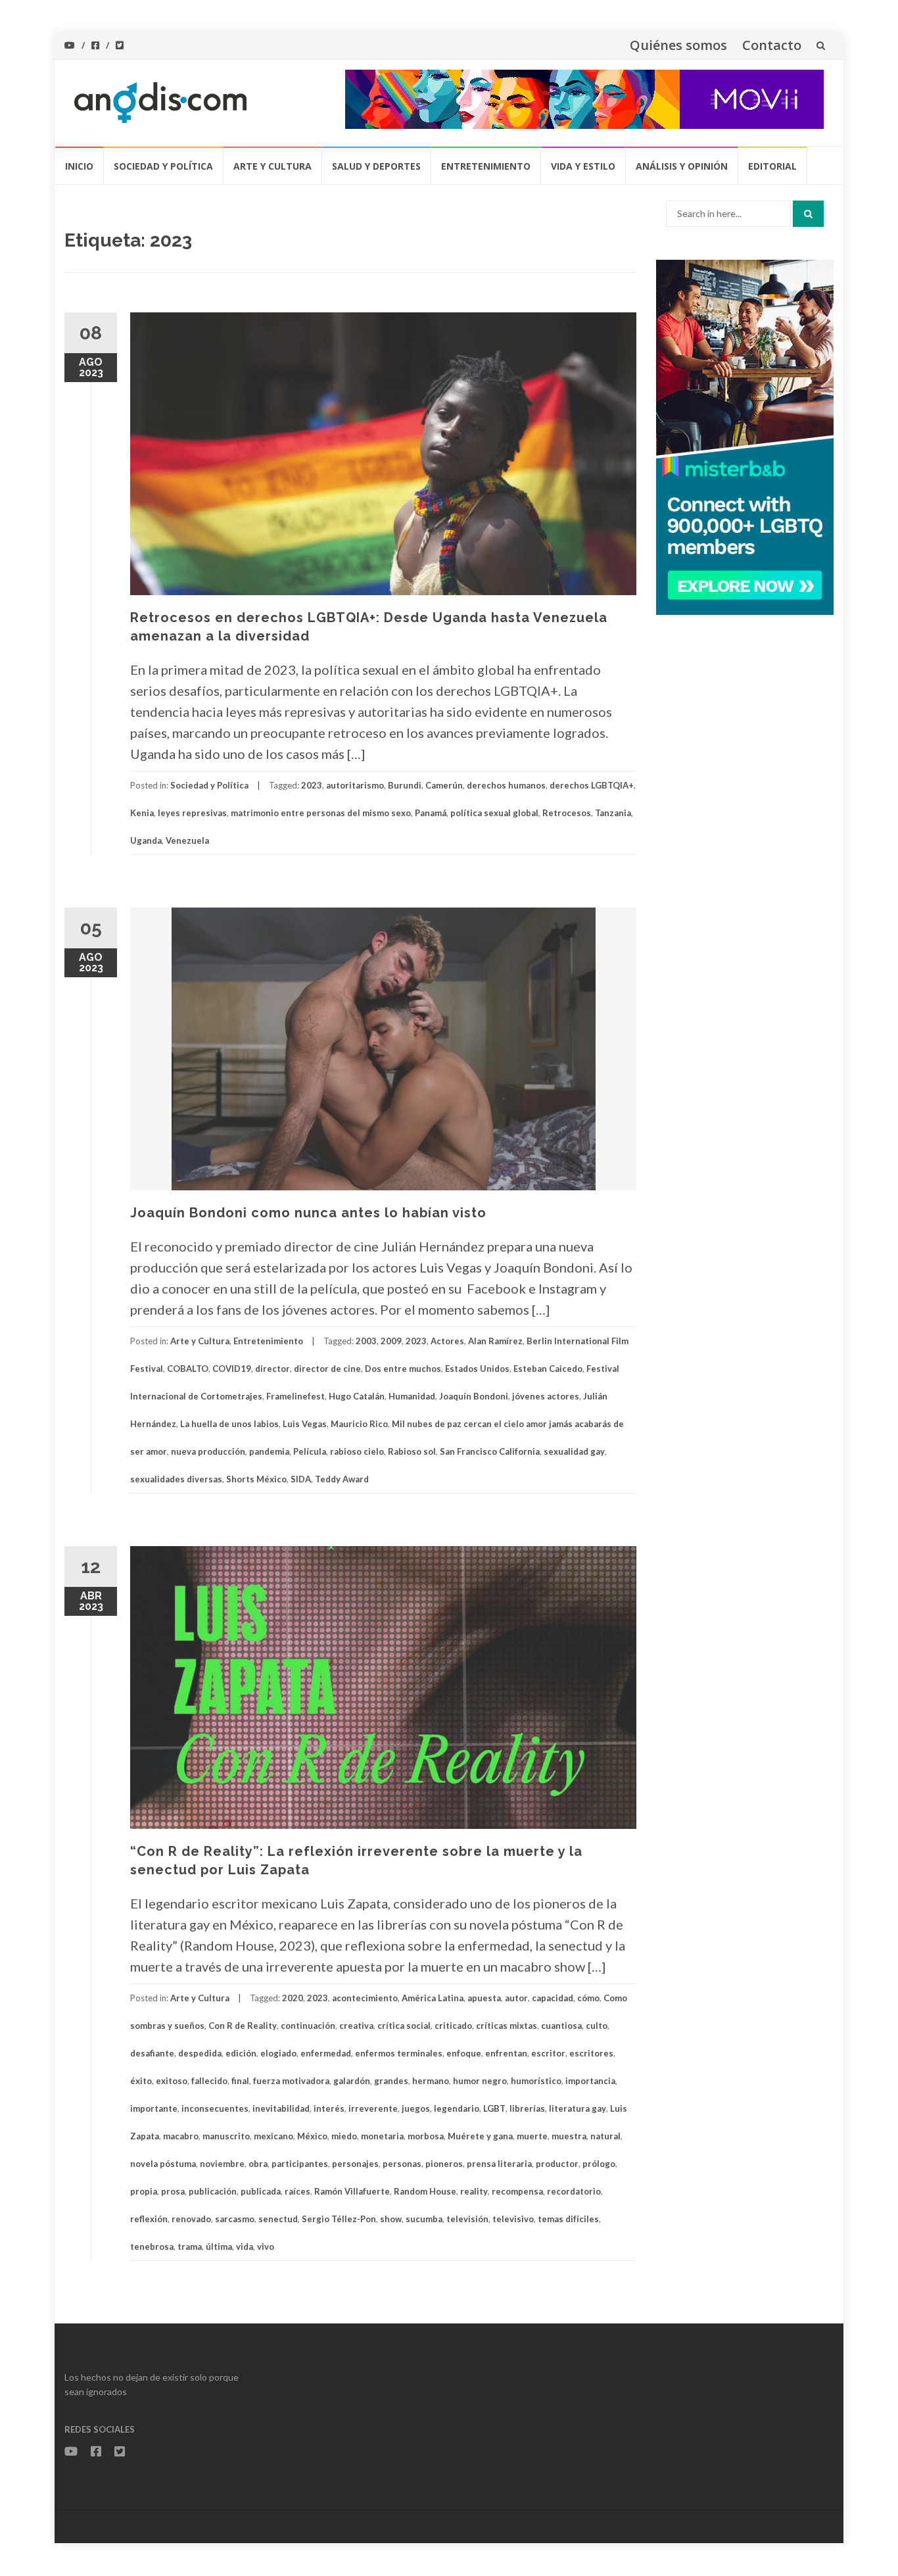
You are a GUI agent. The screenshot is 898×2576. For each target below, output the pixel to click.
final (240, 2081)
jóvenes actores (546, 1396)
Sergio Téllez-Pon (339, 2219)
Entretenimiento (486, 166)
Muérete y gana (480, 2136)
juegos (416, 2108)
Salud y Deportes (376, 166)
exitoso (172, 2081)
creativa (356, 2026)
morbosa (426, 2136)
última (219, 2247)
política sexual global (494, 813)
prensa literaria (499, 2164)
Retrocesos (567, 813)
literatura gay (578, 2108)
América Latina (433, 1998)
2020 (293, 1998)
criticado (453, 2026)
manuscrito (226, 2136)
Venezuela (187, 840)
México (312, 2136)
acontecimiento (365, 1998)
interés (329, 2108)
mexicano (273, 2136)
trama (190, 2247)
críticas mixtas (507, 2026)
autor (516, 1998)
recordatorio (574, 2191)
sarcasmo (235, 2219)
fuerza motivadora (291, 2081)
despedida (200, 2053)
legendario (457, 2108)
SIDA (301, 1479)
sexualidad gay (574, 1451)
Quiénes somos (678, 45)
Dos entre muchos (403, 1369)
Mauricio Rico (359, 1424)
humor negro (480, 2081)
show (391, 2219)
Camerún (444, 785)
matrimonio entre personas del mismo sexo (321, 813)
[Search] (808, 214)
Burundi (405, 785)
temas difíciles (568, 2219)
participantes (300, 2164)
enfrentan (506, 2053)
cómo (588, 1998)
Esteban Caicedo (548, 1369)
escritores (591, 2053)
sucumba (424, 2219)
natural (605, 2136)
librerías (527, 2108)
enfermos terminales (399, 2053)
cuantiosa (561, 2026)
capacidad (553, 1998)
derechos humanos (506, 785)
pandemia (269, 1451)
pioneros (444, 2164)
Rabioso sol (412, 1451)
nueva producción (208, 1451)
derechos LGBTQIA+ (592, 785)
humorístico (536, 2081)
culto (597, 2026)
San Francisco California (490, 1451)
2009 (391, 1341)
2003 (366, 1341)
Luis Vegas (305, 1424)
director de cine (327, 1369)
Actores (447, 1341)
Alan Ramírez (495, 1341)
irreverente (373, 2108)
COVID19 (232, 1369)
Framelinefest (295, 1396)
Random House (425, 2191)
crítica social (404, 2026)
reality (474, 2191)
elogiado (278, 2053)
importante (154, 2108)
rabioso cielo (357, 1451)
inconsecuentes (215, 2108)
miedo (344, 2136)
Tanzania (613, 813)
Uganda (146, 840)
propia (144, 2191)
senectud (278, 2219)
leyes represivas (192, 813)
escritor (548, 2053)
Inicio (79, 166)
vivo (266, 2247)
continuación (308, 2026)
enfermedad (326, 2053)
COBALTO (188, 1369)
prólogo (599, 2164)
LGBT (494, 2108)
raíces (297, 2191)
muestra (569, 2136)
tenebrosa (152, 2247)
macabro (181, 2136)
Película (310, 1451)
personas (402, 2164)
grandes (391, 2081)
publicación (213, 2191)
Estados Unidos (477, 1369)
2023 (312, 785)
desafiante (152, 2053)
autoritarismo (355, 785)
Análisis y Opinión (682, 166)
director (272, 1369)
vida (245, 2247)
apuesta (484, 1998)
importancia (590, 2081)
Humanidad (412, 1396)
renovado (191, 2219)
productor (557, 2164)
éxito (141, 2081)
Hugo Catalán (357, 1396)
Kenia (142, 813)
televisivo (513, 2219)
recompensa (517, 2191)
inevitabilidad (281, 2108)
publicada (261, 2191)
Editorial (772, 166)
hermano (431, 2081)
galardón (352, 2081)
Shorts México (256, 1479)
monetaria (382, 2136)
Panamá (431, 813)
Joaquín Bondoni (474, 1396)
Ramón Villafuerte (352, 2191)
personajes (355, 2164)
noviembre (222, 2164)
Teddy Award (342, 1479)
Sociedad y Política (163, 166)
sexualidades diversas (176, 1479)
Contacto (772, 45)
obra (258, 2164)
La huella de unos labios (229, 1424)
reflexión (149, 2219)
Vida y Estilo (583, 166)
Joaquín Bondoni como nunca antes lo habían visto (308, 1213)
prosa (173, 2191)
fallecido (209, 2081)
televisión (467, 2219)
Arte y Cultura (272, 166)
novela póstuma (163, 2164)
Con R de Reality (243, 2026)
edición (241, 2053)
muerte (532, 2136)
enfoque (464, 2053)
